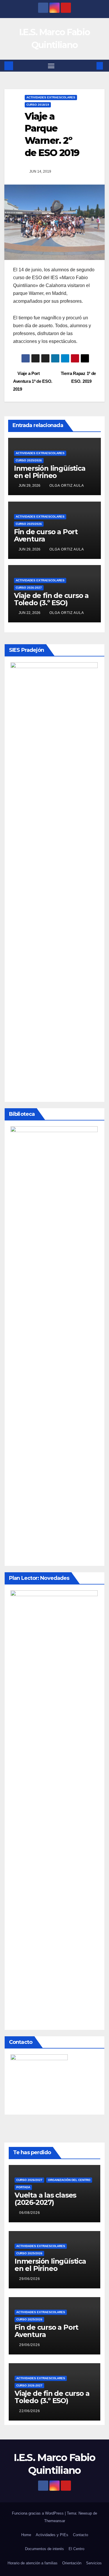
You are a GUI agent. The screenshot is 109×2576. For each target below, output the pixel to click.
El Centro (76, 2549)
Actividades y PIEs (52, 2535)
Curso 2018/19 (38, 105)
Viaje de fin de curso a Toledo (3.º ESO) (51, 599)
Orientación (72, 2563)
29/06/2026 (30, 2279)
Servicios (94, 2563)
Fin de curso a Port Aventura (46, 535)
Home (26, 2535)
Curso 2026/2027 (29, 2180)
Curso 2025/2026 (29, 460)
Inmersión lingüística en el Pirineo (50, 472)
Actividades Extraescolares (51, 97)
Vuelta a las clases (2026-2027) (45, 2199)
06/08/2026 (30, 2213)
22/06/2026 (30, 2411)
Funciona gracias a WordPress (38, 2513)
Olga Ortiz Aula (67, 486)
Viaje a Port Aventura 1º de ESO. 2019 (33, 381)
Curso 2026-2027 (29, 588)
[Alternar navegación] (51, 66)
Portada (23, 2187)
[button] (91, 66)
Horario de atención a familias (33, 2563)
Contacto (81, 2535)
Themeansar (55, 2521)
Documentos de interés (44, 2549)
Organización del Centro (69, 2180)
